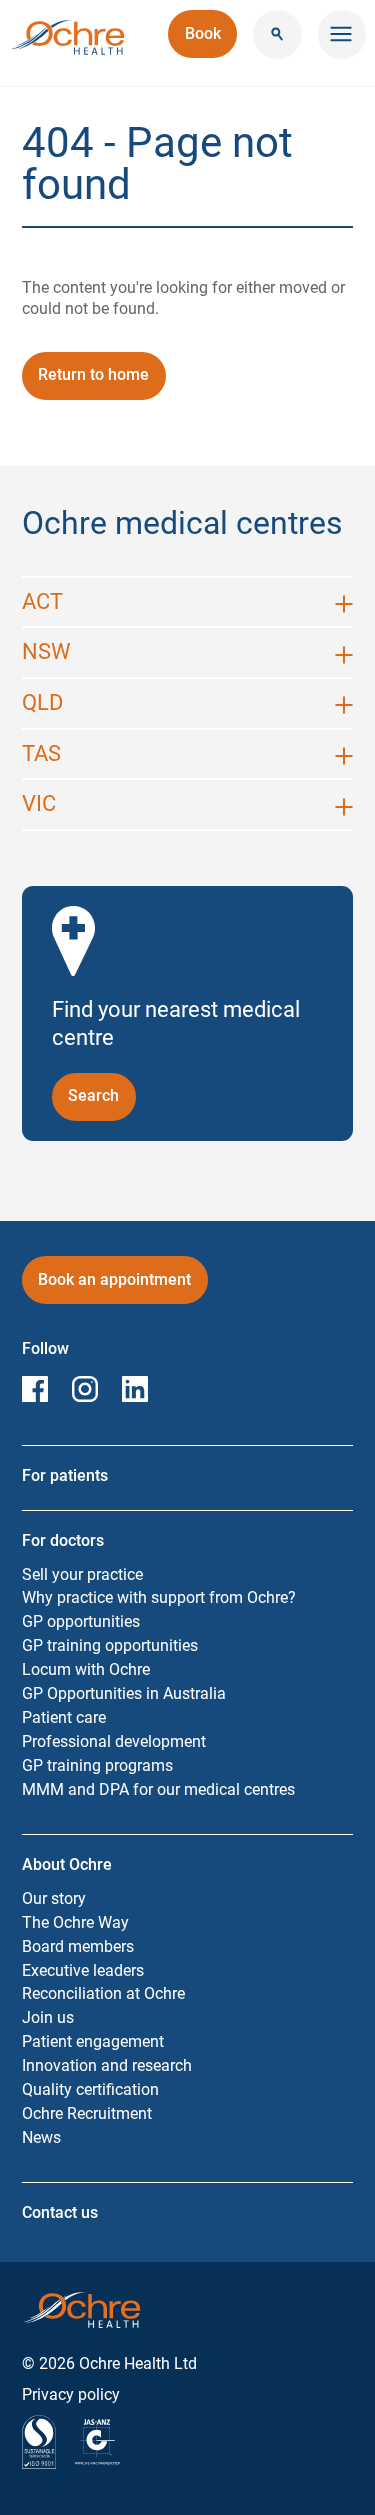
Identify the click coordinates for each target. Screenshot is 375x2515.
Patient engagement (93, 2041)
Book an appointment (114, 1286)
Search (101, 1095)
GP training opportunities (110, 1645)
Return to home (93, 374)
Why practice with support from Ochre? (159, 1597)
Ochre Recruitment (87, 2113)
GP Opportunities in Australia (124, 1693)
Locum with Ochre (86, 1669)
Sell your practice (82, 1574)
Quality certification (90, 2089)
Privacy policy (71, 2394)
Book (211, 40)
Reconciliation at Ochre (103, 1993)
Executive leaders (83, 1970)
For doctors (63, 1540)
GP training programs (97, 1765)
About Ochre (67, 1864)
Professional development (114, 1741)
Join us (48, 2017)
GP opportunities (81, 1621)
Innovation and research (107, 2065)
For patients (65, 1475)
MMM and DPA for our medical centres (158, 1789)
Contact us (60, 2212)
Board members (78, 1946)
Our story (54, 1898)
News (41, 2137)
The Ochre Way (75, 1922)
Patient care (64, 1717)
